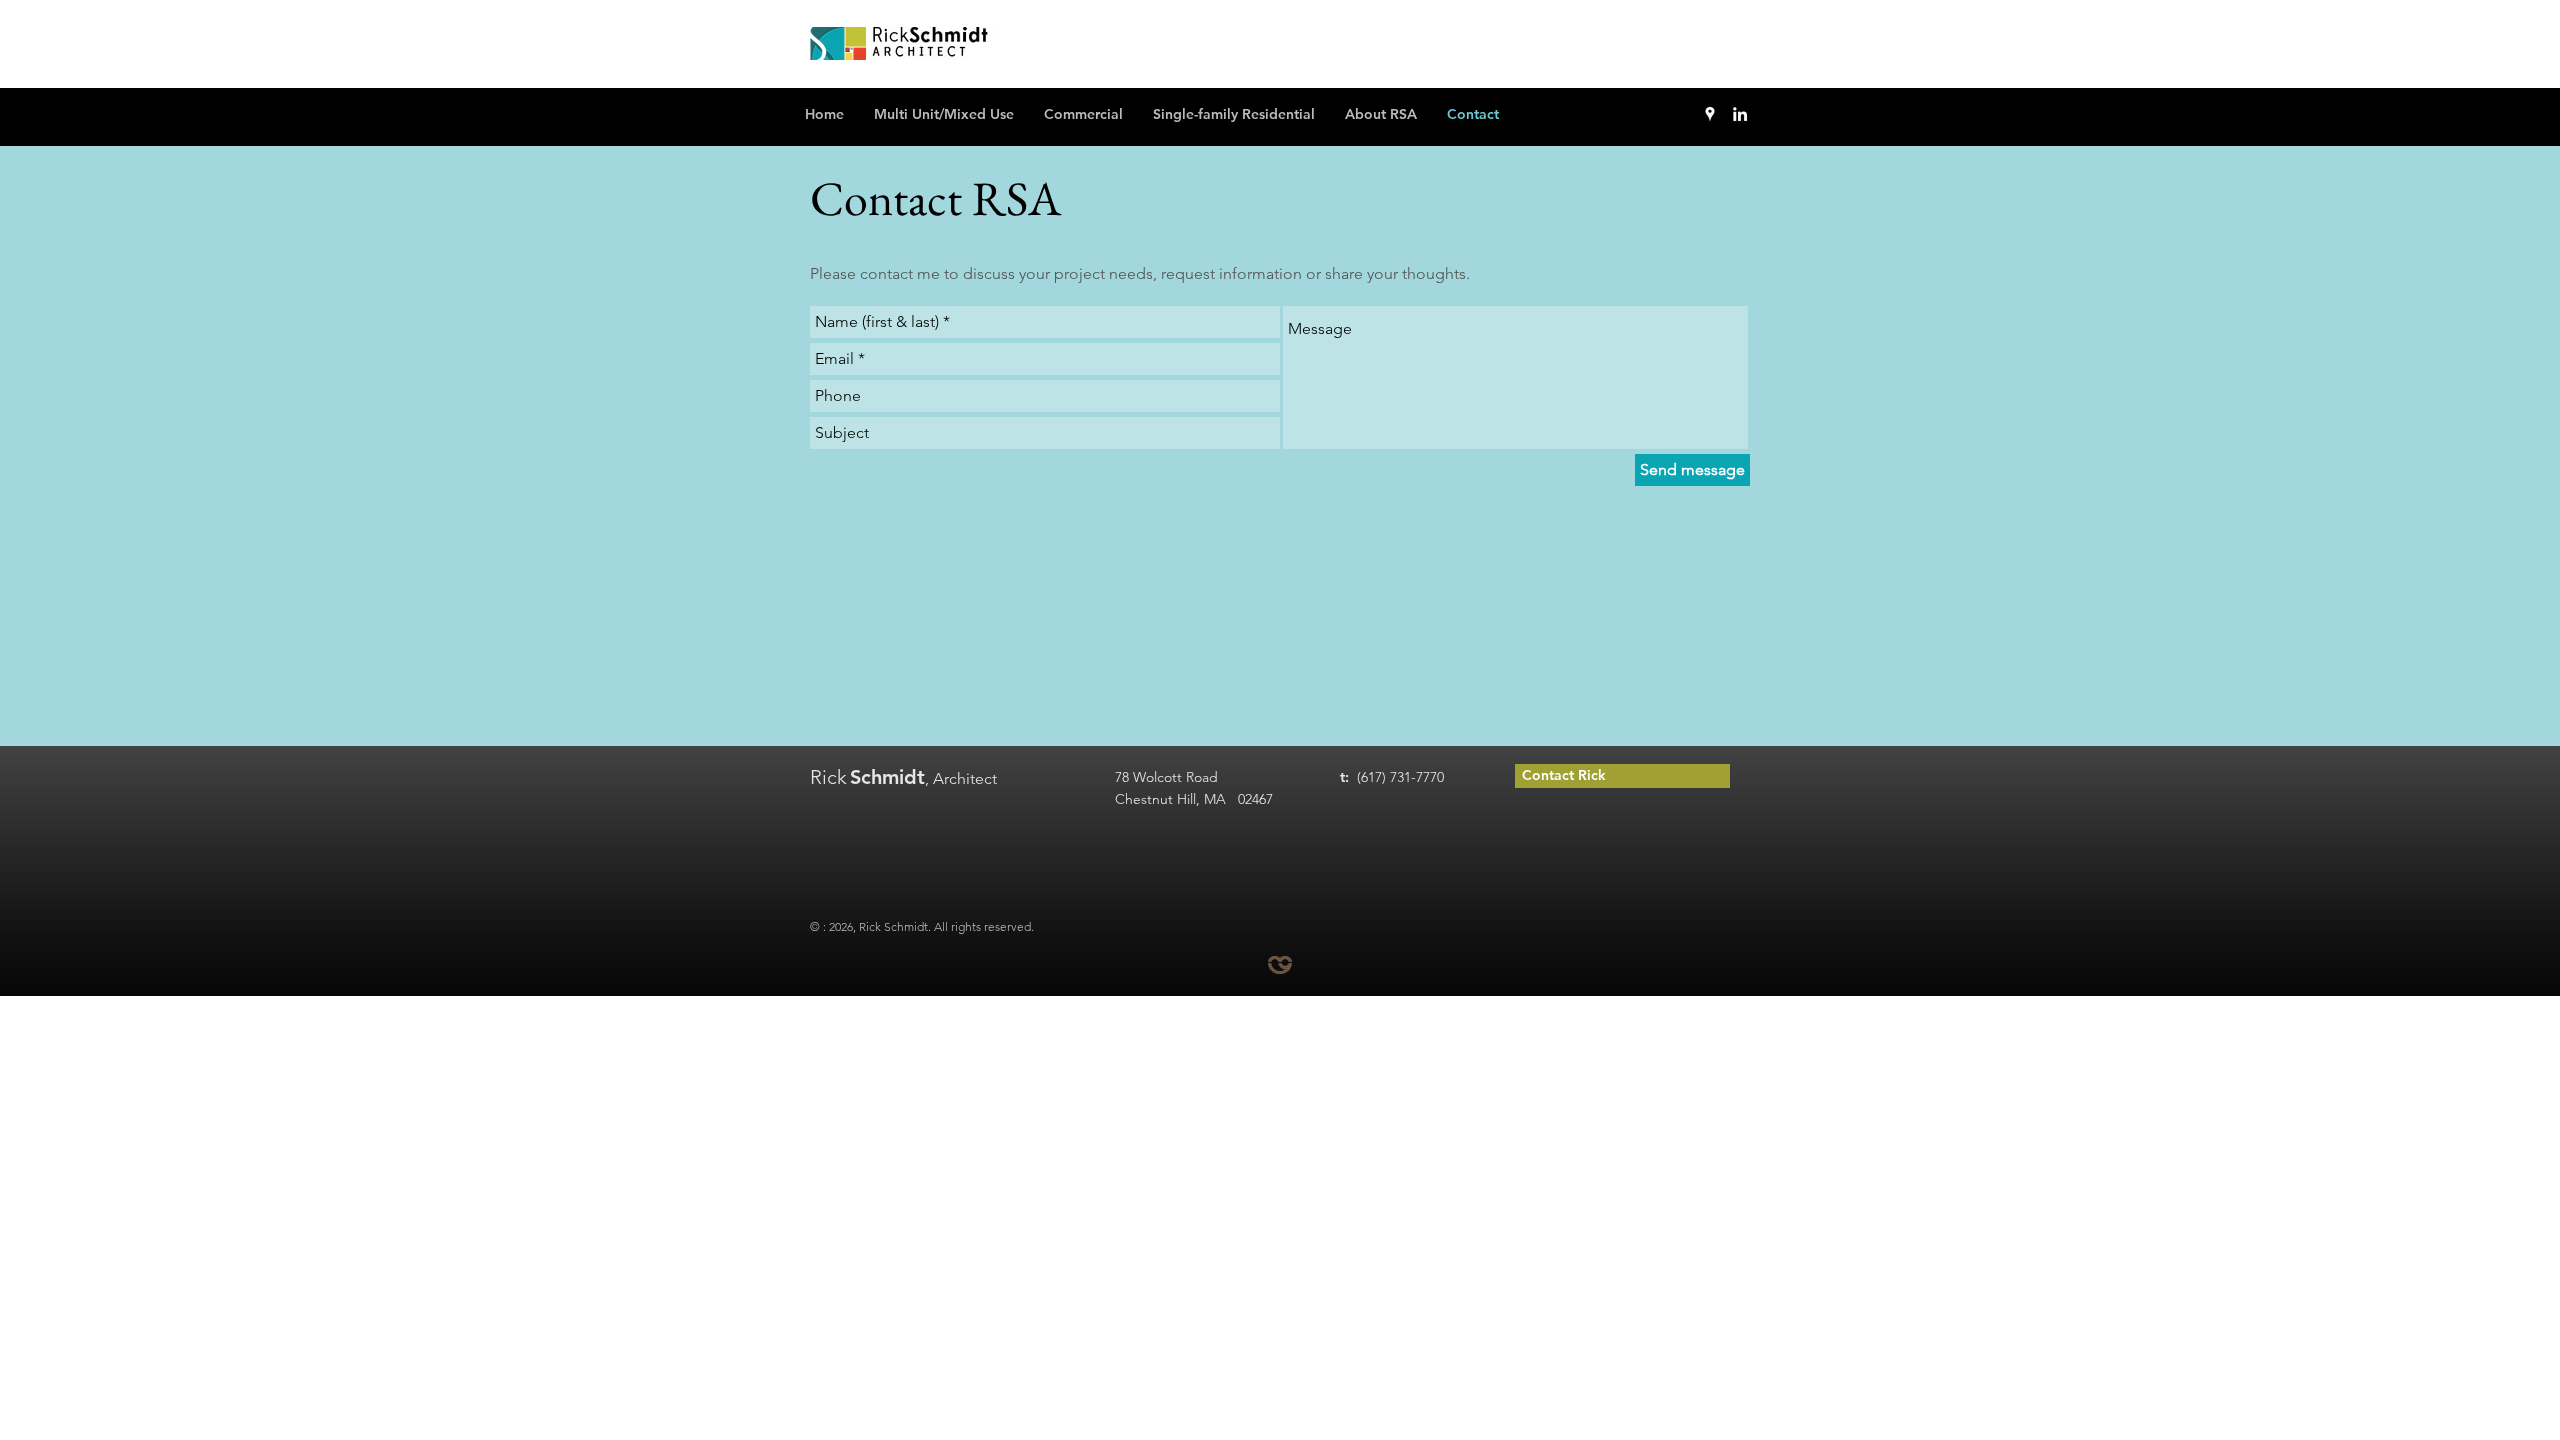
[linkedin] (1740, 114)
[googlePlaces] (1710, 114)
